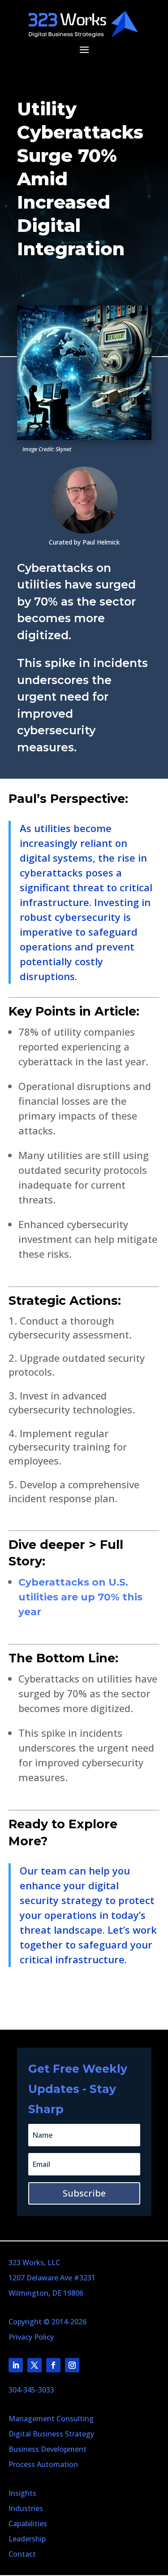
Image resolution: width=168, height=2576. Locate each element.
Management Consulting (51, 2419)
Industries (26, 2508)
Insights (22, 2493)
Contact (22, 2554)
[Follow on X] (34, 2365)
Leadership (27, 2539)
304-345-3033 (31, 2390)
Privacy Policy (31, 2337)
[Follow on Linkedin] (16, 2365)
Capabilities (28, 2524)
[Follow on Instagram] (72, 2365)
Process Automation (43, 2464)
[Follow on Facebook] (53, 2365)
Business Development (47, 2449)
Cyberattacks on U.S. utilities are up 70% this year (80, 1597)
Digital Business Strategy (51, 2434)
